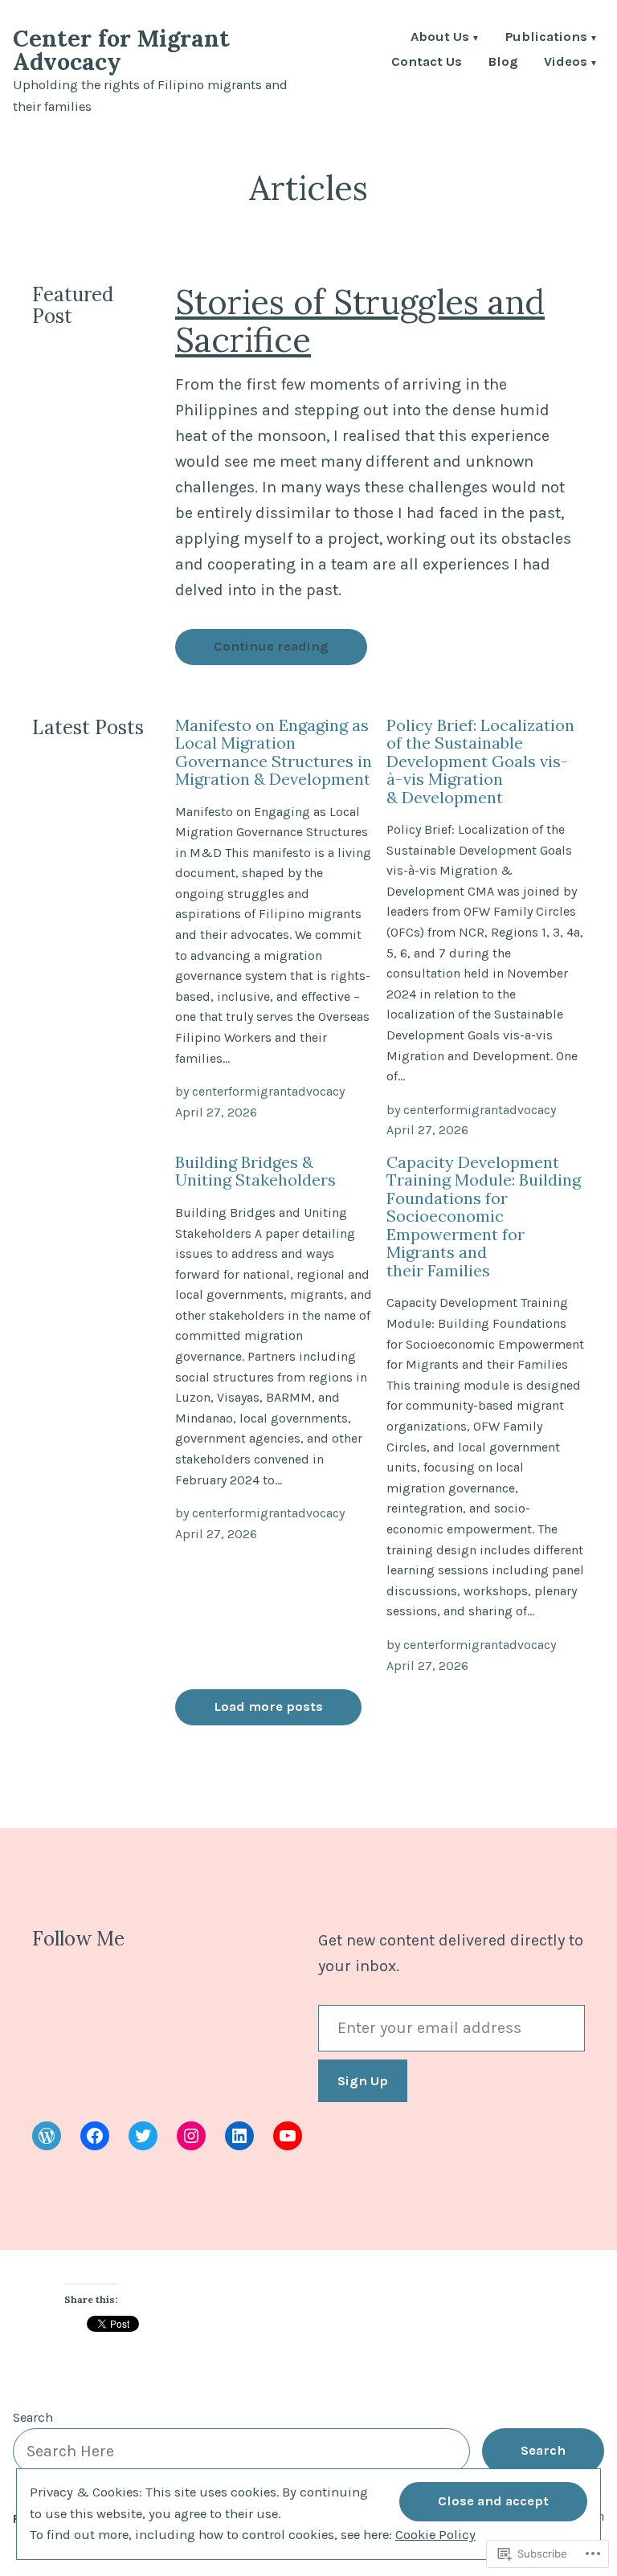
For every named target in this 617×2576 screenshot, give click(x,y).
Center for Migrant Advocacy (121, 50)
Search (33, 2417)
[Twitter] (143, 2136)
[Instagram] (191, 2136)
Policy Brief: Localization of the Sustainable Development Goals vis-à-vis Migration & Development (480, 761)
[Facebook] (95, 2136)
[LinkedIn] (239, 2136)
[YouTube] (288, 2136)
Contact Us (427, 63)
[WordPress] (47, 2136)
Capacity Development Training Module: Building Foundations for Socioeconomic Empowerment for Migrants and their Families (484, 1216)
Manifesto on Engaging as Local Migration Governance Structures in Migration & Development (274, 752)
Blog (503, 63)
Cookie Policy (435, 2535)
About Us (440, 38)
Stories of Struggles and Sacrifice (360, 320)
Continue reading (271, 646)
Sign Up (363, 2081)
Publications (546, 38)
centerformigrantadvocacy (268, 1091)
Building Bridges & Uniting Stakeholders (255, 1171)
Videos (566, 63)
